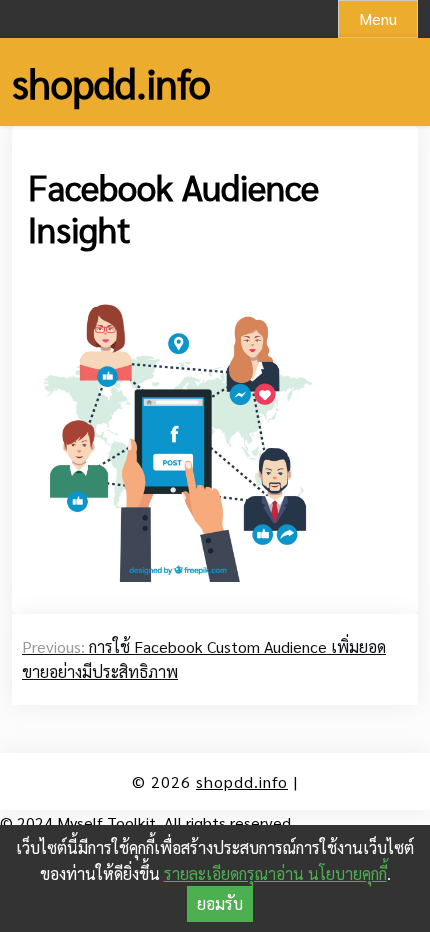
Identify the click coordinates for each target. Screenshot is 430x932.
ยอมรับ (220, 903)
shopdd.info (111, 82)
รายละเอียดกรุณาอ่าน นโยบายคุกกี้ (275, 873)
